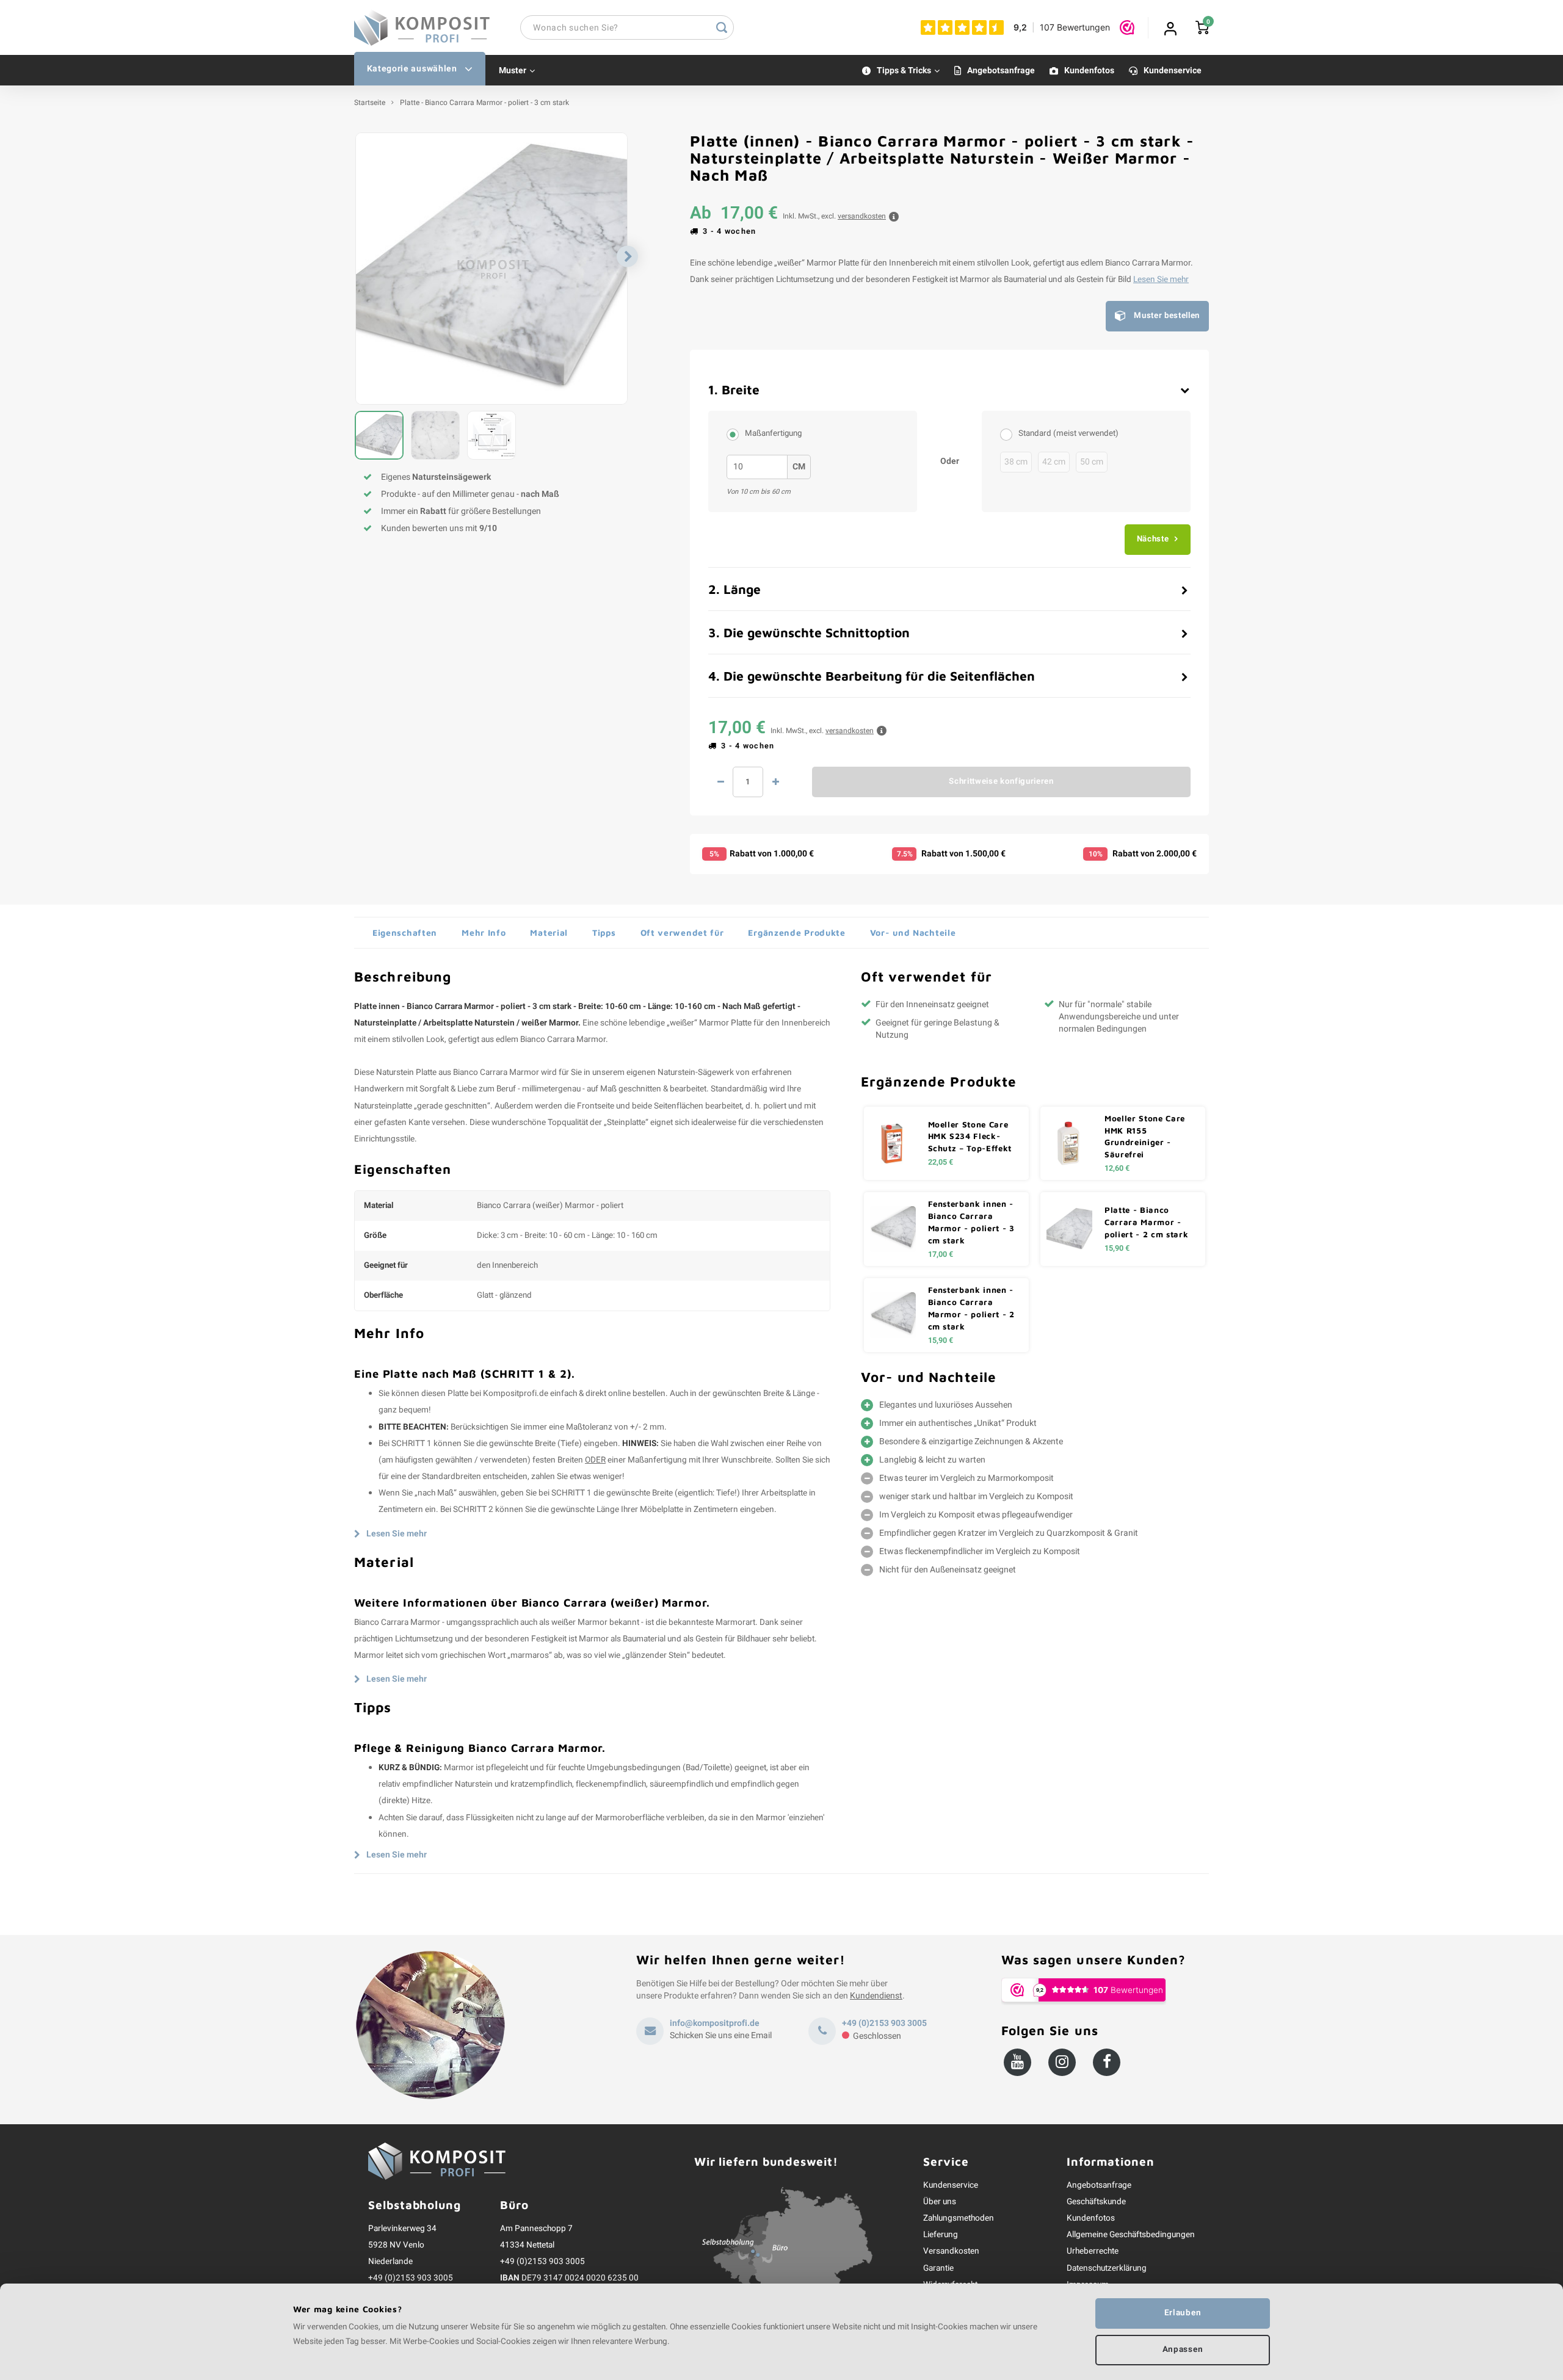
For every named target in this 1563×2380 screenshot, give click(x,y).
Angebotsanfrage (1001, 71)
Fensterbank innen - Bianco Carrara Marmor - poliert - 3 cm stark (971, 1222)
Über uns (940, 2202)
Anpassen (1183, 2349)
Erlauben (1183, 2313)
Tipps (604, 932)
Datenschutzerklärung (1107, 2268)
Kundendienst (876, 1996)
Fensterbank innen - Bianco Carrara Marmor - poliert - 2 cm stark (971, 1308)
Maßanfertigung (773, 433)
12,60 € (1117, 1168)
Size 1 (1009, 434)
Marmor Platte (725, 1023)
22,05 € (941, 1162)
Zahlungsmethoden (959, 2218)
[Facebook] (1107, 2062)
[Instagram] (1062, 2062)
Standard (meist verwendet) (1068, 433)
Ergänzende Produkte (796, 932)
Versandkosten (951, 2251)
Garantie (938, 2268)
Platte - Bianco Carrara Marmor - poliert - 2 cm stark (1146, 1222)
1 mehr (775, 782)
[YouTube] (1017, 2062)
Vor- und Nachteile (913, 932)
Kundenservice (1173, 71)
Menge (748, 782)
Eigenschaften (405, 932)
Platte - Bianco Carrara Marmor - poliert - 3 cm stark (484, 103)
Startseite (370, 103)
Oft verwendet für (682, 932)
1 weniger (720, 782)
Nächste (1153, 539)
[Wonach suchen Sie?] (722, 27)
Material (549, 932)
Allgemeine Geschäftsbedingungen (1131, 2235)
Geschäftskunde (1096, 2202)
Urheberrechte (1093, 2251)
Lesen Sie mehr (1161, 280)
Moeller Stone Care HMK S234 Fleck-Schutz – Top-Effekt (970, 1137)
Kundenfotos (1089, 71)
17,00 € (941, 1254)
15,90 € (1117, 1248)
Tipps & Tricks (904, 71)
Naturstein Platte (406, 1072)
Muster (513, 71)
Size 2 (736, 434)
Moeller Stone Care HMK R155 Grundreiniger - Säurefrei (1145, 1137)
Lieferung (941, 2235)
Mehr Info (484, 932)
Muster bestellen (1167, 316)
